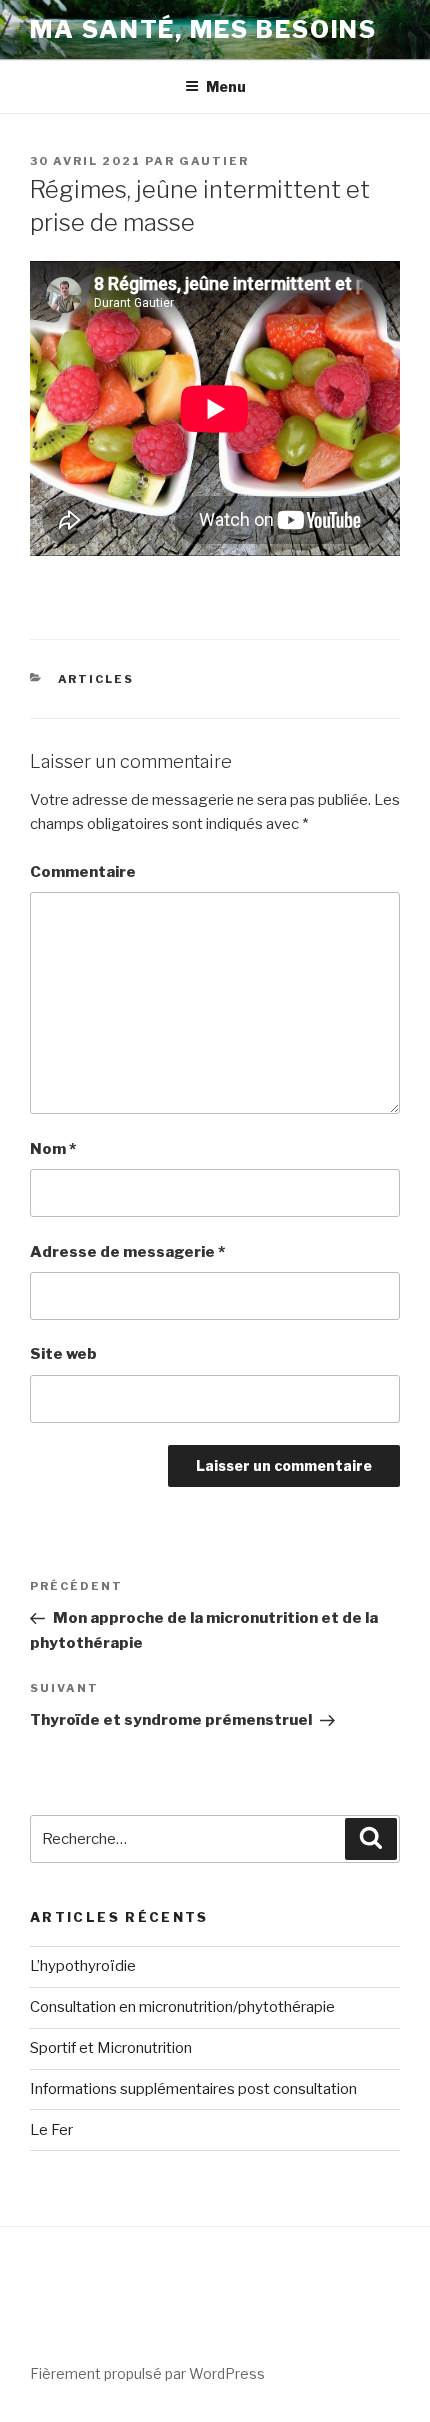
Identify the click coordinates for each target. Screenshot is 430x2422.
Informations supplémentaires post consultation (193, 2089)
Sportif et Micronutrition (111, 2048)
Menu (226, 86)
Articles (96, 679)
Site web (63, 1354)
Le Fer (51, 2130)
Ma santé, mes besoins (203, 29)
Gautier (214, 161)
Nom (53, 1149)
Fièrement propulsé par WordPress (147, 2373)
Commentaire (83, 872)
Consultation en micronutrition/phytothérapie (182, 2007)
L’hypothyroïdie (83, 1966)
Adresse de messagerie (127, 1252)
